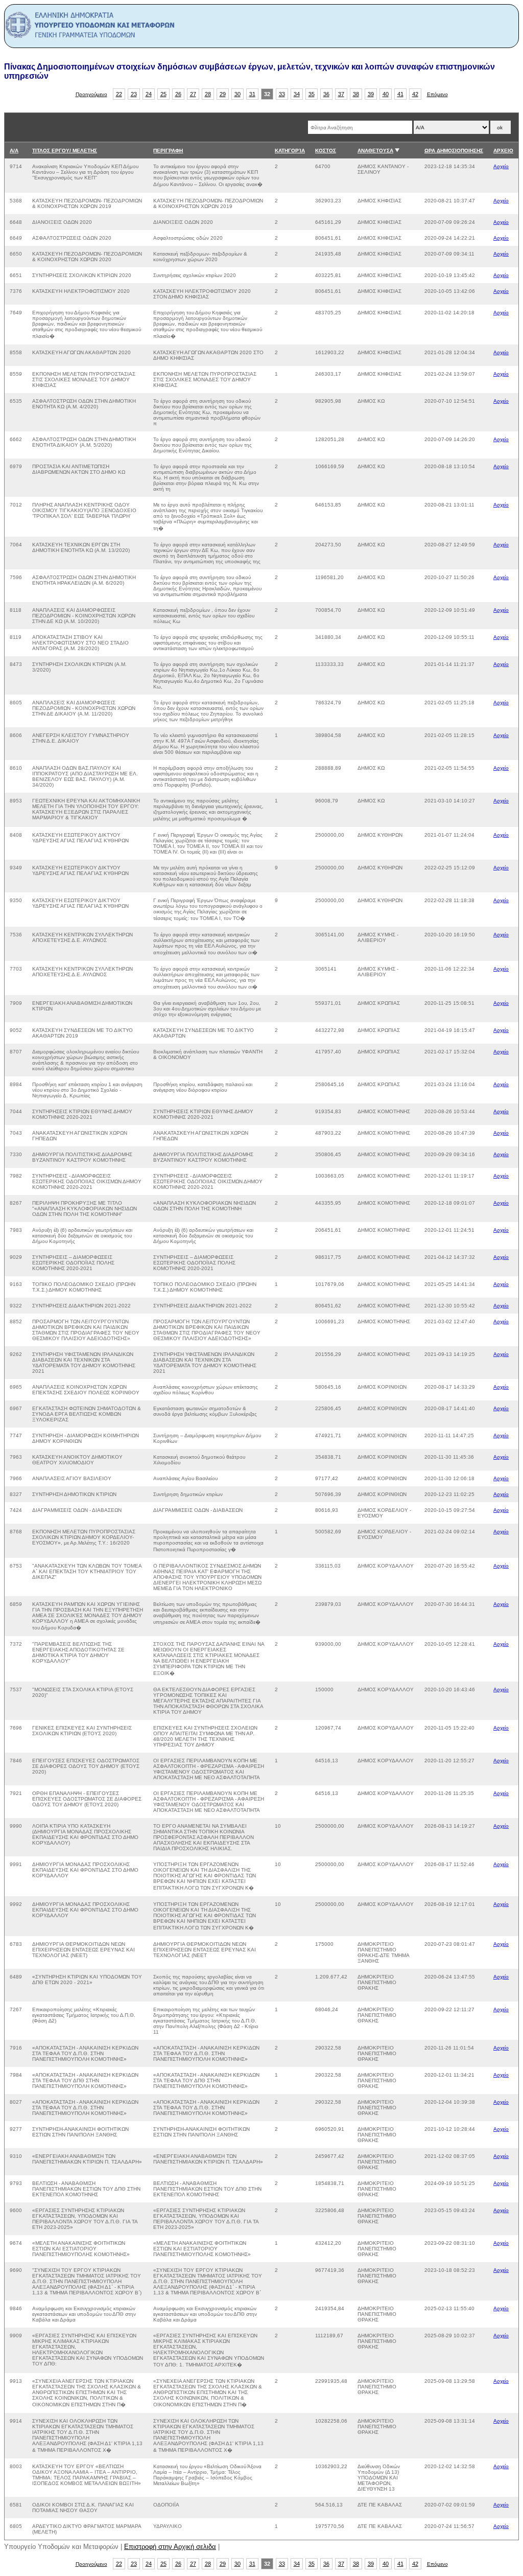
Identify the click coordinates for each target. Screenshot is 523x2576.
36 (326, 94)
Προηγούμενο (91, 94)
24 (149, 94)
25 (163, 94)
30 (237, 94)
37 (341, 94)
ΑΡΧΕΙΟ (503, 151)
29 (223, 94)
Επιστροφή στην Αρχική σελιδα (170, 2547)
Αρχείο (501, 166)
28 (208, 94)
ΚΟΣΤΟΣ (326, 151)
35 (312, 94)
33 (282, 94)
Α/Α (14, 151)
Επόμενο (437, 94)
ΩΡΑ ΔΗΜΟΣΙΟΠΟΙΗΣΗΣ (454, 151)
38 (356, 94)
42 (415, 94)
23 (134, 94)
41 (400, 94)
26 (178, 94)
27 (193, 94)
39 (371, 94)
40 (386, 94)
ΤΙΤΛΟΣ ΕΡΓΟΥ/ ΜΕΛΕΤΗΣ (65, 151)
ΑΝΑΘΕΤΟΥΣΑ (375, 151)
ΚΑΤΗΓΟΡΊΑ (290, 151)
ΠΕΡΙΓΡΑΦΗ (168, 151)
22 (119, 94)
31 (252, 94)
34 (297, 94)
